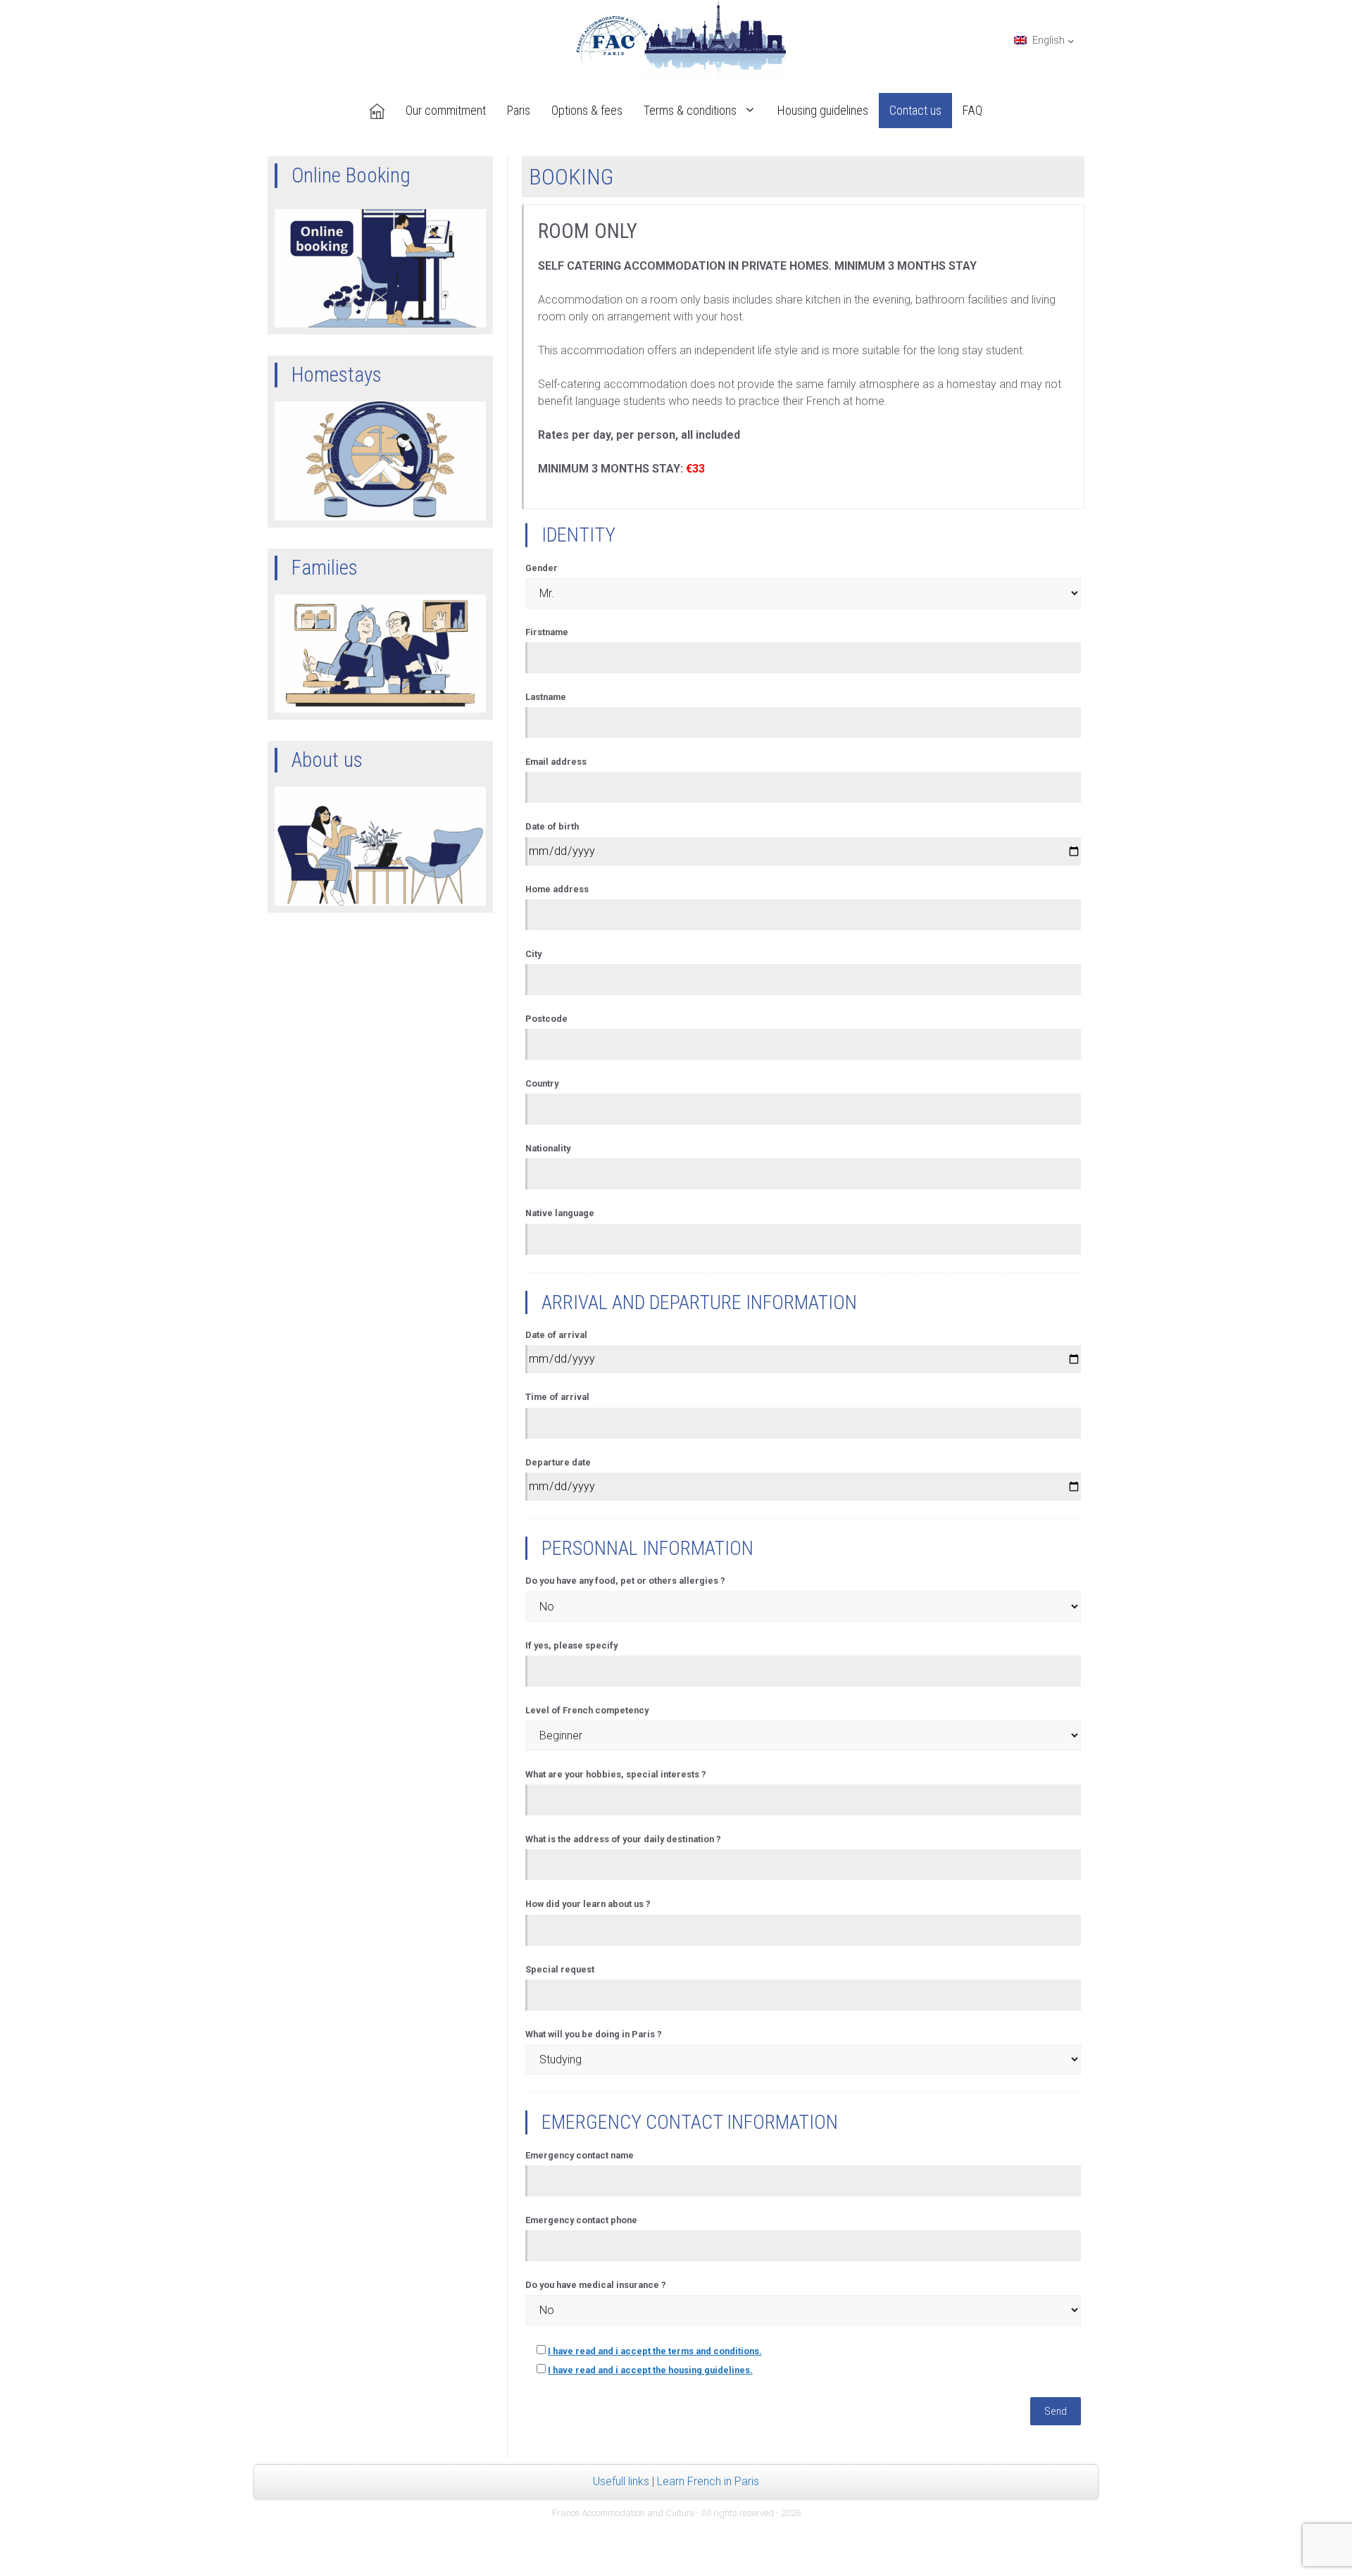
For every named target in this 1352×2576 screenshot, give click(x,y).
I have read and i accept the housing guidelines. (650, 2370)
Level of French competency (587, 1710)
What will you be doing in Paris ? (594, 2034)
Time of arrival (557, 1397)
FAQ (972, 110)
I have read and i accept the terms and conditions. (655, 2351)
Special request (560, 1969)
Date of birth (552, 826)
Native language (560, 1213)
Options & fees (587, 110)
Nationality (548, 1148)
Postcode (546, 1019)
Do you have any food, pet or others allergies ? (625, 1581)
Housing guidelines (823, 110)
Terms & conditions (690, 110)
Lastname (546, 697)
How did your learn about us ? (588, 1904)
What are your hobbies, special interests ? (616, 1774)
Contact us (915, 110)
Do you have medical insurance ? (596, 2285)
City (533, 954)
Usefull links (621, 2481)
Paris (519, 110)
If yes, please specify (571, 1645)
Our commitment (446, 110)
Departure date (558, 1462)
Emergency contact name (580, 2155)
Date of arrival (556, 1335)
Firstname (547, 632)
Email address (556, 762)
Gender (542, 568)
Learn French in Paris (708, 2481)
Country (542, 1083)
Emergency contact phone (581, 2220)
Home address (557, 889)
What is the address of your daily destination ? (623, 1839)
